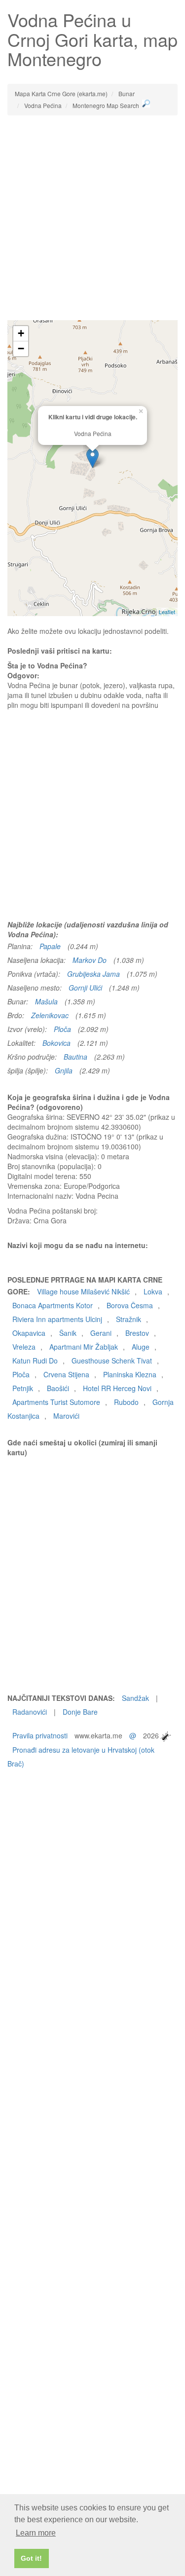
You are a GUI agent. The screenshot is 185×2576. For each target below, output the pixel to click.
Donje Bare (80, 1712)
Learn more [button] (36, 2533)
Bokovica (56, 1043)
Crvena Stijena (66, 1374)
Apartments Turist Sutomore (56, 1402)
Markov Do (90, 960)
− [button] (21, 349)
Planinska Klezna (130, 1374)
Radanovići (30, 1712)
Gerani (101, 1333)
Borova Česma (130, 1305)
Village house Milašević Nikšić (83, 1291)
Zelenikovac (50, 1015)
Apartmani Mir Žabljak (84, 1347)
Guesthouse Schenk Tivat (112, 1361)
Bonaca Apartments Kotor (53, 1305)
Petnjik (23, 1388)
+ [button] (21, 333)
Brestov (137, 1333)
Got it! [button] (31, 2558)
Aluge (141, 1347)
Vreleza (24, 1347)
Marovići (66, 1416)
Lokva (153, 1291)
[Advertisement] (92, 218)
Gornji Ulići (85, 988)
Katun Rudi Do (35, 1361)
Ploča (62, 1029)
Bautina (75, 1057)
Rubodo (126, 1402)
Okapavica (29, 1333)
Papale (50, 946)
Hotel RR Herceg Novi (117, 1388)
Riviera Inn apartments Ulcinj (57, 1319)
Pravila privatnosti (40, 1735)
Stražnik (129, 1319)
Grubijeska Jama (93, 974)
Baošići (58, 1388)
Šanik (68, 1333)
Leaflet (167, 612)
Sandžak (135, 1698)
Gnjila (64, 1070)
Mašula (46, 1001)
